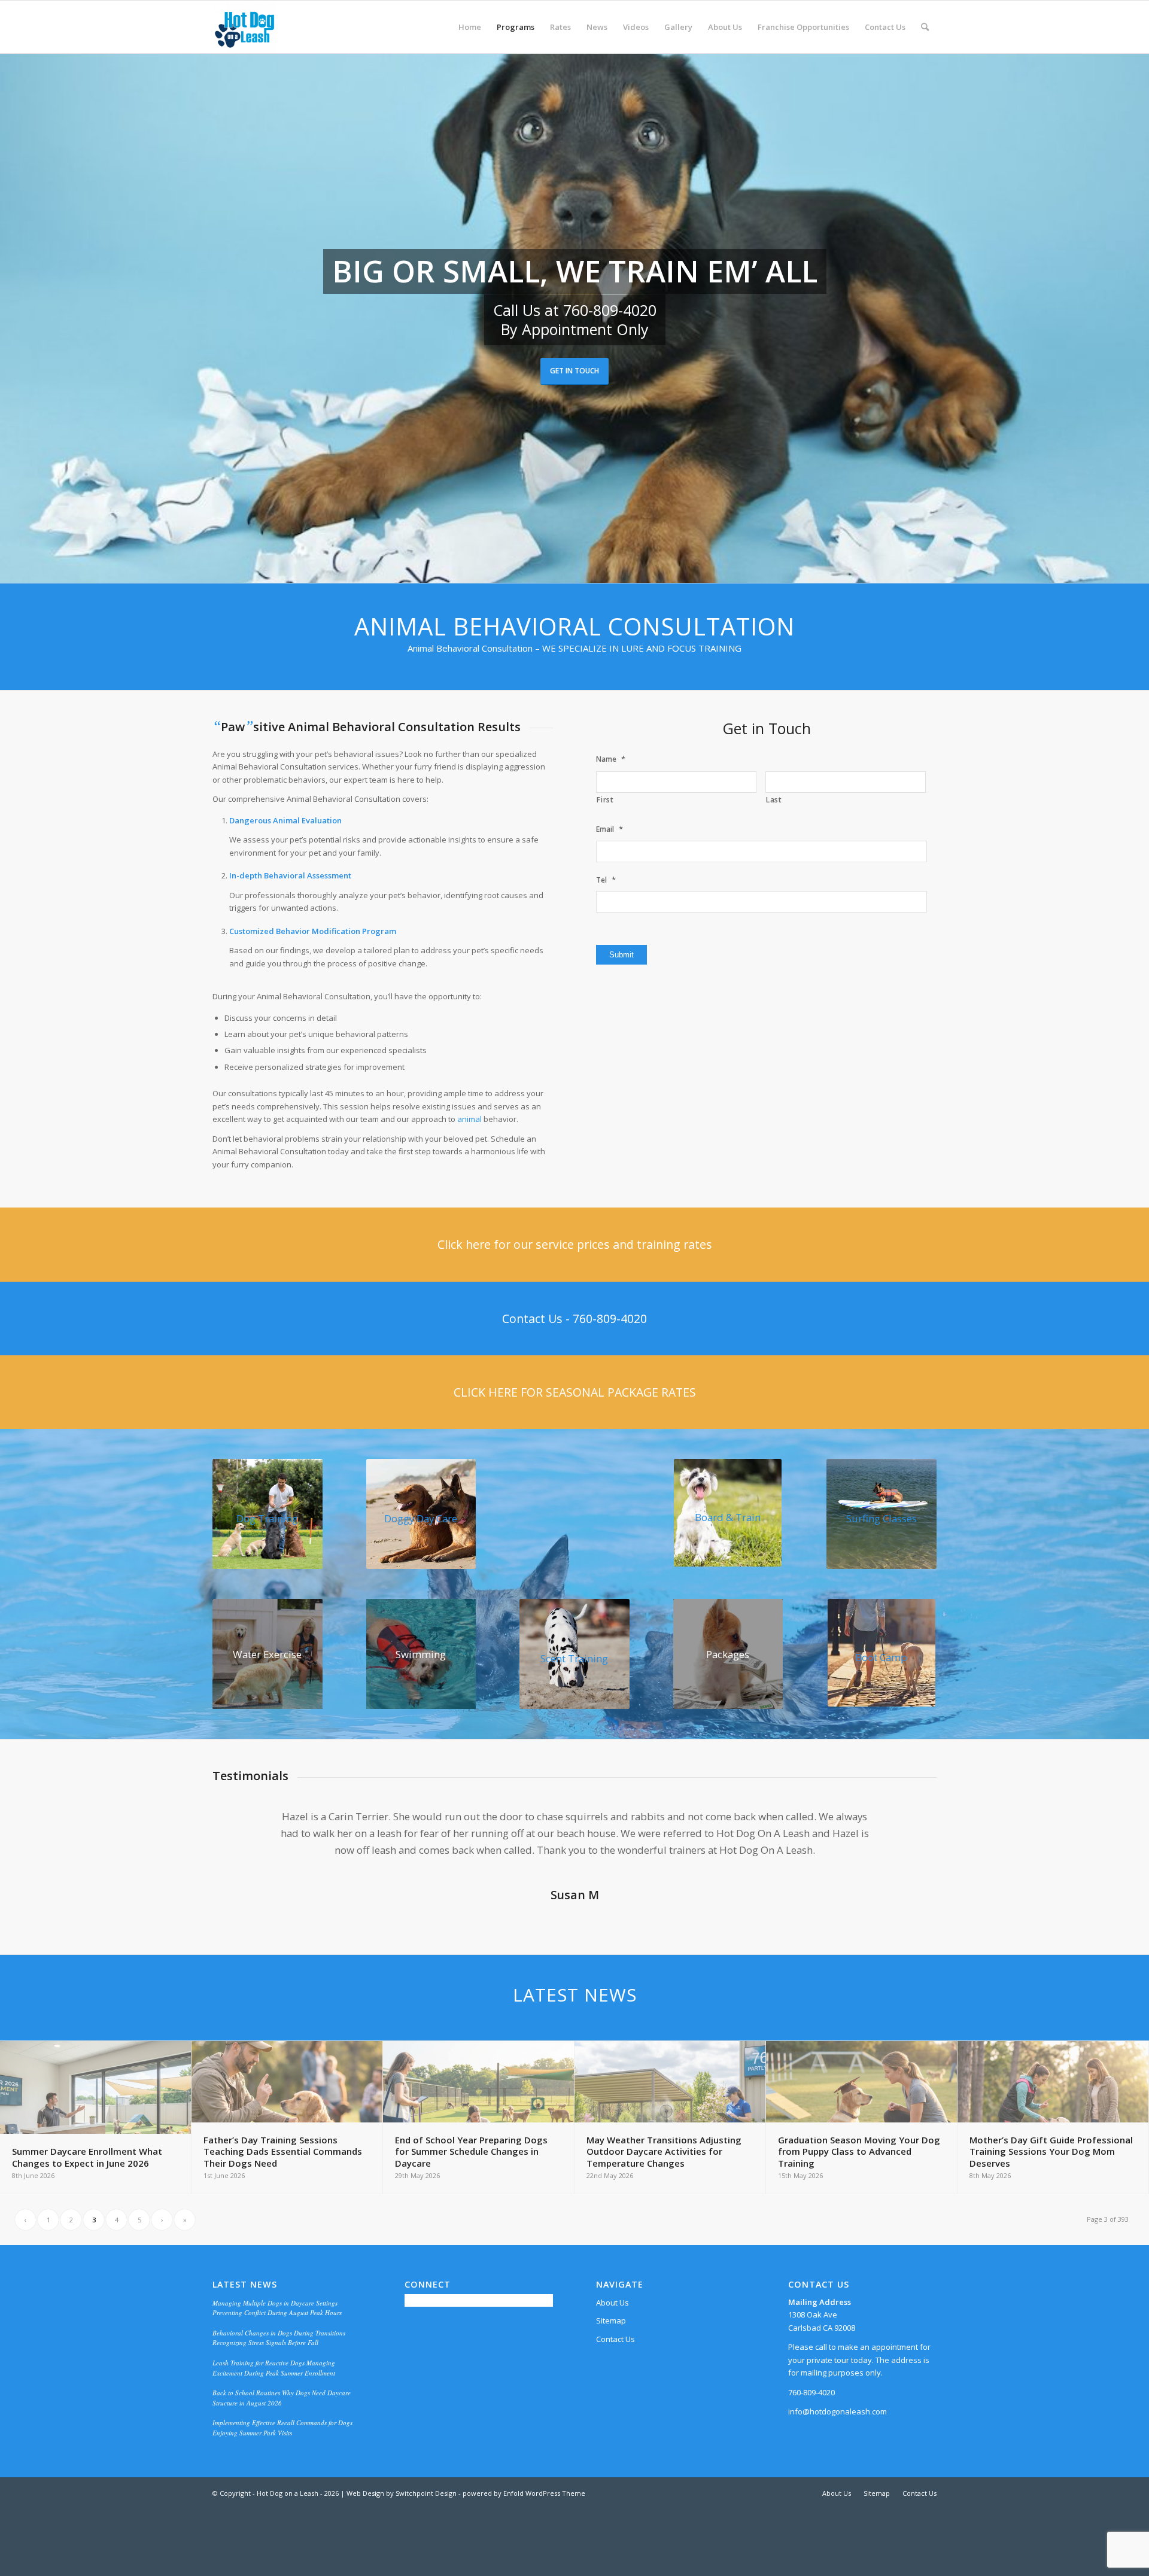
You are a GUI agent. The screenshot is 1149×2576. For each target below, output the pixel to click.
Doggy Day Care (421, 1518)
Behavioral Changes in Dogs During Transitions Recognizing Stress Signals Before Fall (279, 2355)
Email (610, 829)
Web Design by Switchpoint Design (402, 2510)
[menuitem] (470, 27)
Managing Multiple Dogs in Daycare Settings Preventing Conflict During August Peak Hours (277, 2325)
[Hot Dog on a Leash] (244, 27)
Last (774, 800)
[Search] (925, 27)
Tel (606, 880)
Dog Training (267, 1518)
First (605, 800)
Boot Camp (881, 1657)
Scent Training (574, 1658)
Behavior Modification (318, 931)
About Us (613, 2319)
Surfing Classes (881, 1518)
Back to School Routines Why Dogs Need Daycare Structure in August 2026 (282, 2414)
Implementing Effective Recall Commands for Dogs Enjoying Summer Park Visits (282, 2444)
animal (469, 1119)
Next (910, 1826)
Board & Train (728, 1517)
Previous (239, 1826)
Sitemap (611, 2337)
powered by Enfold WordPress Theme (524, 2510)
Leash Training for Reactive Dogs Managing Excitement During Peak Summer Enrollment (274, 2385)
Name (611, 759)
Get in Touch (574, 371)
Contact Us (615, 2356)
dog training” (633, 1867)
